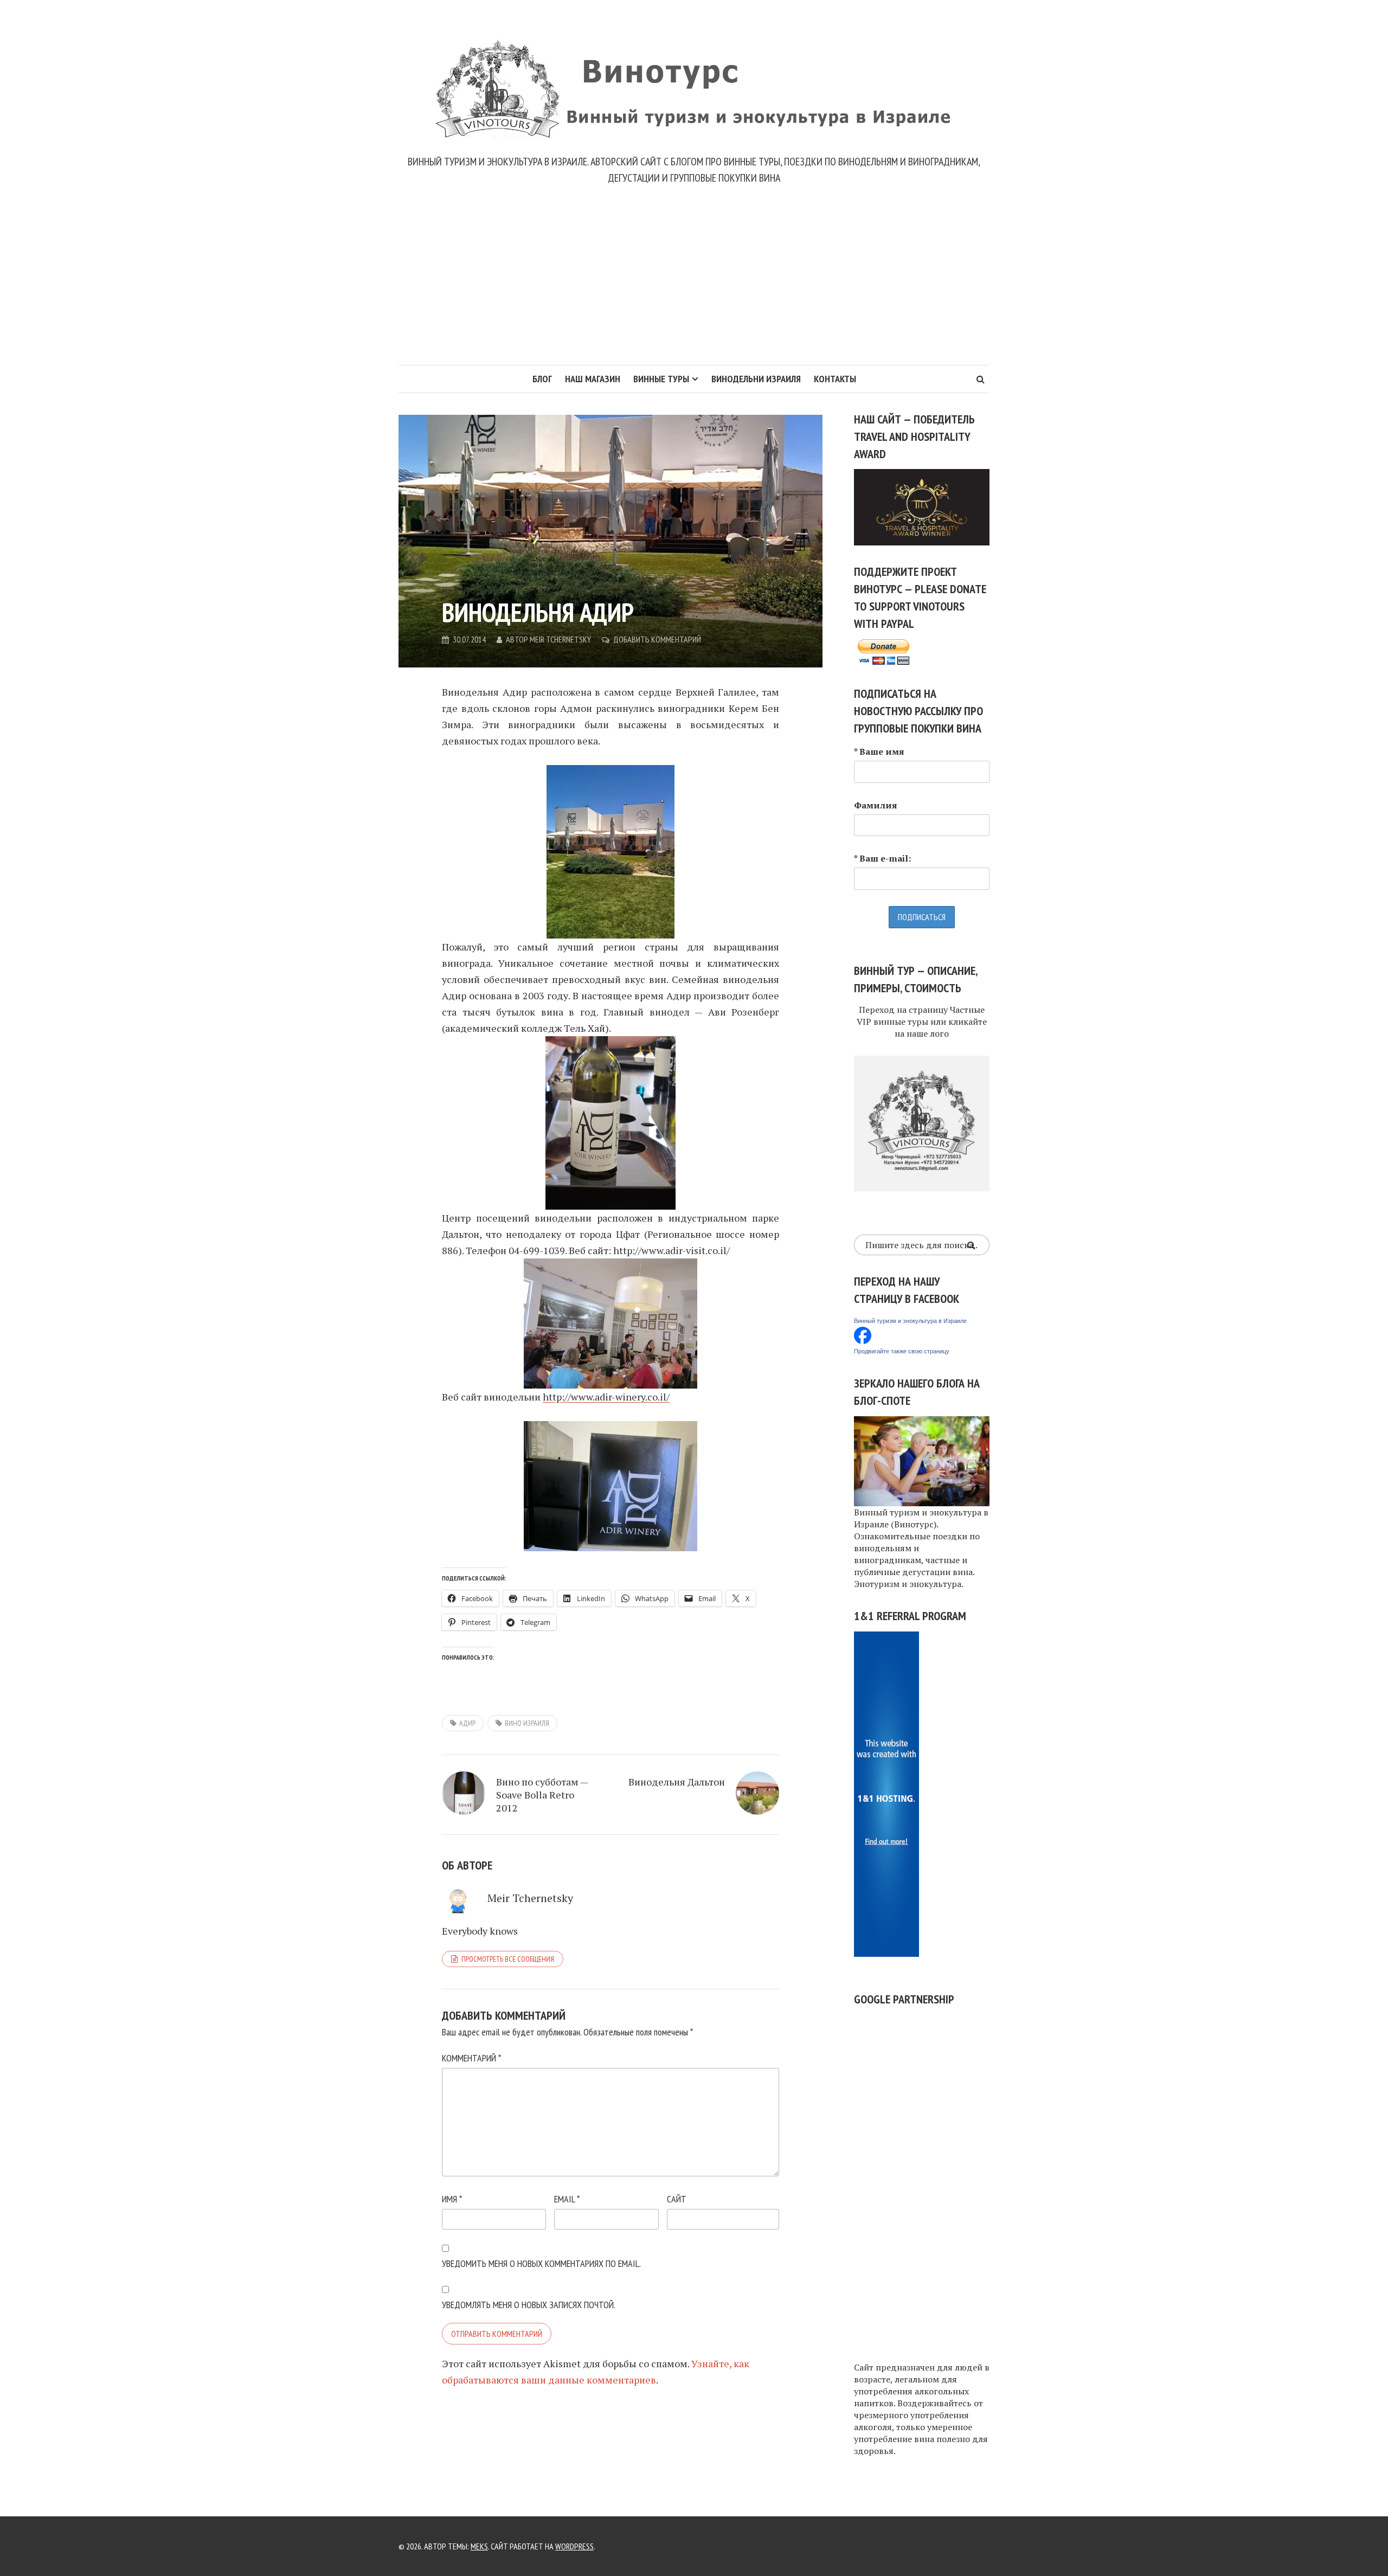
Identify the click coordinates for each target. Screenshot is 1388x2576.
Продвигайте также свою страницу (902, 1351)
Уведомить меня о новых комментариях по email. (541, 2263)
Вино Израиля (527, 1723)
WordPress (574, 2546)
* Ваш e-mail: (882, 858)
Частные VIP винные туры (921, 1016)
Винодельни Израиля (756, 379)
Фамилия (876, 805)
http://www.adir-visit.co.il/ (671, 1250)
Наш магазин (593, 379)
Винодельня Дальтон (677, 1782)
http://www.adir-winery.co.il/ (606, 1397)
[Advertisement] (694, 284)
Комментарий (471, 2058)
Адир (467, 1723)
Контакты (835, 379)
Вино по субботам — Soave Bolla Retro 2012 (542, 1795)
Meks (479, 2546)
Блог (542, 379)
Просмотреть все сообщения (508, 1959)
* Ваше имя (879, 751)
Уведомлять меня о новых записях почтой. (529, 2305)
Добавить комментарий (657, 639)
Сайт (677, 2199)
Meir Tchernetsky (560, 639)
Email (567, 2199)
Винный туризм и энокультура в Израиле (910, 1321)
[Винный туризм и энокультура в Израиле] (863, 1334)
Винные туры (661, 379)
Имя (452, 2199)
